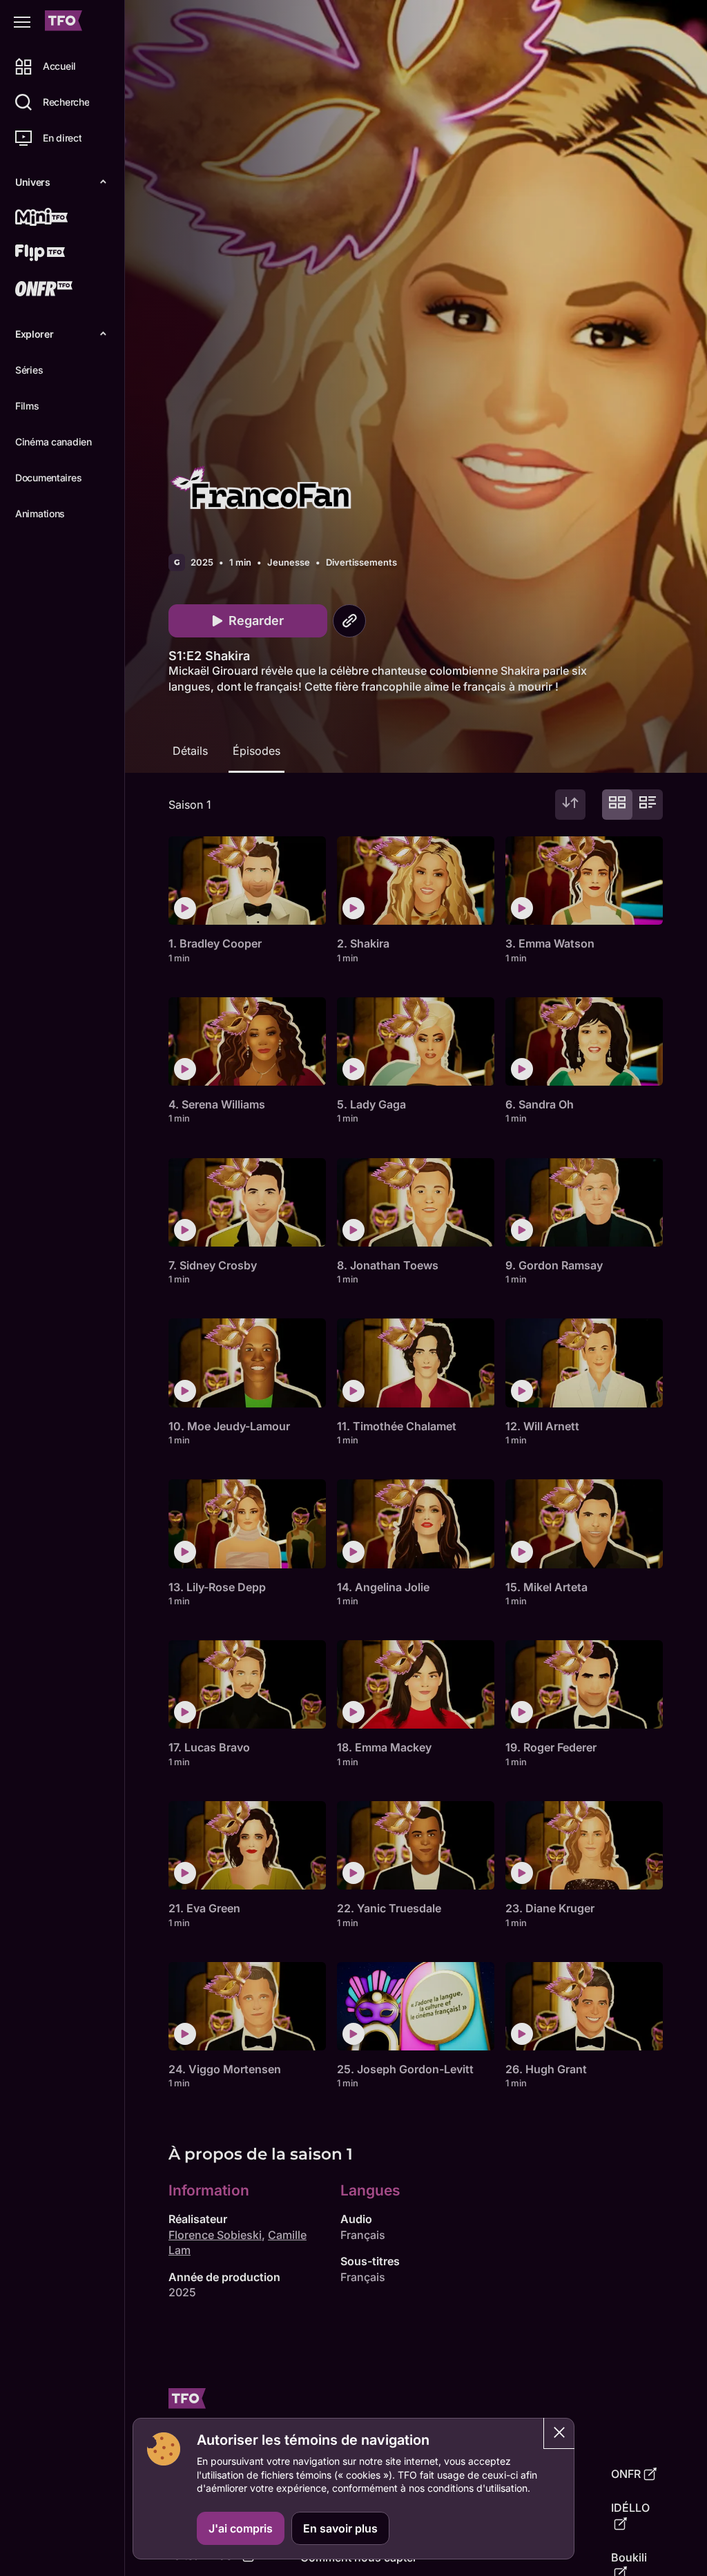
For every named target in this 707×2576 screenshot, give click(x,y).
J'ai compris (241, 2528)
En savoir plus (340, 2528)
